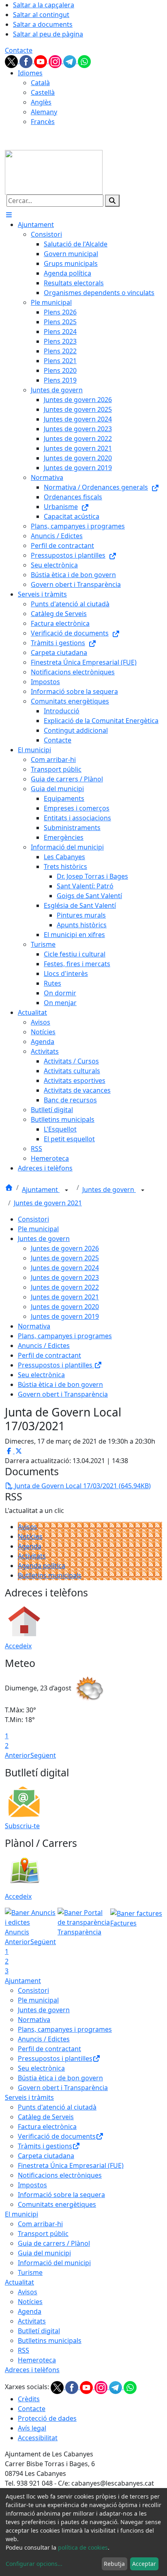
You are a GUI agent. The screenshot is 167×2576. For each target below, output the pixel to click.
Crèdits (29, 2399)
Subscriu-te (22, 1826)
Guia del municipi (44, 2253)
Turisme (30, 2272)
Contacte (19, 50)
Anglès (41, 102)
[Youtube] (41, 61)
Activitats (32, 1556)
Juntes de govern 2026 (65, 1248)
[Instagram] (56, 61)
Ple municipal (38, 1229)
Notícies (30, 1536)
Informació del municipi (54, 2263)
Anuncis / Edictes (44, 1346)
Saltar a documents (43, 24)
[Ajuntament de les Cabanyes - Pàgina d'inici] (54, 171)
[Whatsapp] (84, 61)
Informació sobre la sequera (61, 2195)
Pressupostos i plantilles (56, 1365)
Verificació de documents (57, 2136)
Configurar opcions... (34, 2564)
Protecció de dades (47, 2418)
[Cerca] (112, 201)
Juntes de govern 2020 (65, 1307)
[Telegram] (71, 61)
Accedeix (18, 1646)
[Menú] (9, 215)
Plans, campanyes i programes (65, 1336)
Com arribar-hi (40, 2224)
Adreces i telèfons (32, 2370)
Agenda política (42, 1566)
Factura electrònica (47, 2127)
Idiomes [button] (30, 73)
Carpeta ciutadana (46, 2156)
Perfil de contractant (49, 1355)
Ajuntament (41, 1190)
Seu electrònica (41, 1375)
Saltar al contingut (41, 15)
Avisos (28, 1527)
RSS (24, 2350)
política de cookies (83, 2547)
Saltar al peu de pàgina (48, 34)
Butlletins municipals (50, 1575)
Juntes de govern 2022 (65, 1287)
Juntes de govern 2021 (48, 1203)
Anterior (18, 1755)
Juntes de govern (109, 1190)
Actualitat (19, 2282)
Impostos (32, 2185)
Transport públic (43, 2234)
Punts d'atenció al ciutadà (57, 2107)
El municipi (21, 2214)
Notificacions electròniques (60, 2175)
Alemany (44, 112)
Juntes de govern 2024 (65, 1268)
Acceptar (144, 2564)
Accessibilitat (38, 2438)
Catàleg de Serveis (46, 2117)
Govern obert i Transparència (63, 1394)
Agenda (30, 1546)
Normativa (34, 1326)
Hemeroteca (37, 2360)
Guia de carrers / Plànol (54, 2243)
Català (40, 83)
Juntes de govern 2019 (65, 1316)
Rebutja (114, 2564)
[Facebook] (27, 61)
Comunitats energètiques (57, 2204)
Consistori (33, 1219)
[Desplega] (66, 1190)
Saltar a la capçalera (44, 5)
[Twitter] (12, 61)
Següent (43, 1755)
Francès (43, 122)
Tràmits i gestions (45, 2146)
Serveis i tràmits (29, 2097)
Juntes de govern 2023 (65, 1277)
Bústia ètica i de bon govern (60, 1384)
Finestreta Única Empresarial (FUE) (71, 2165)
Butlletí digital (39, 2331)
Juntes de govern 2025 (65, 1258)
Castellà (43, 92)
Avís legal (32, 2428)
